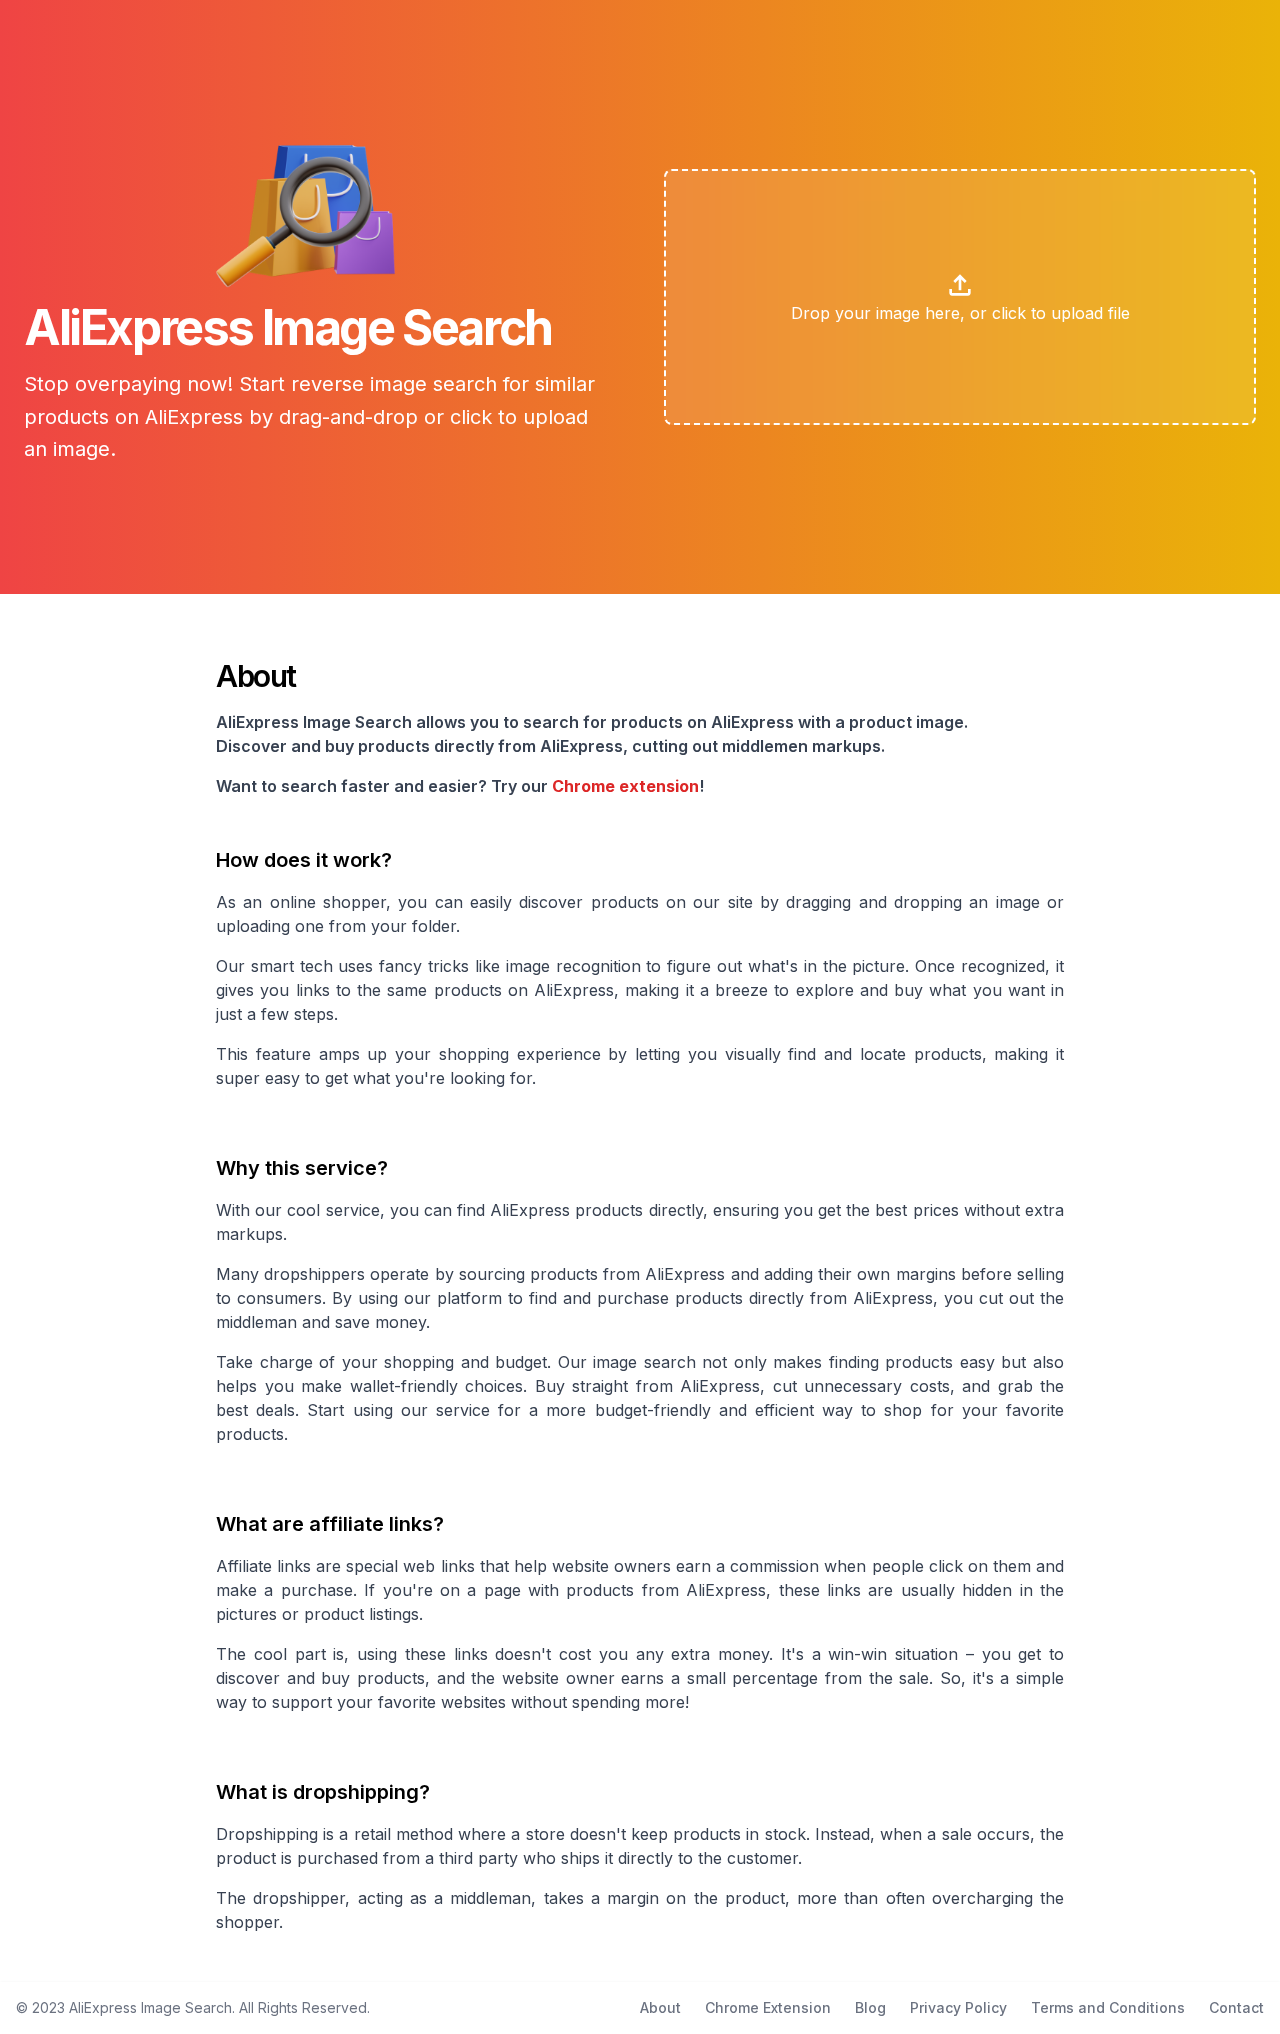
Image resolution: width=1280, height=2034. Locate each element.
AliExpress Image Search (150, 2007)
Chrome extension (625, 786)
